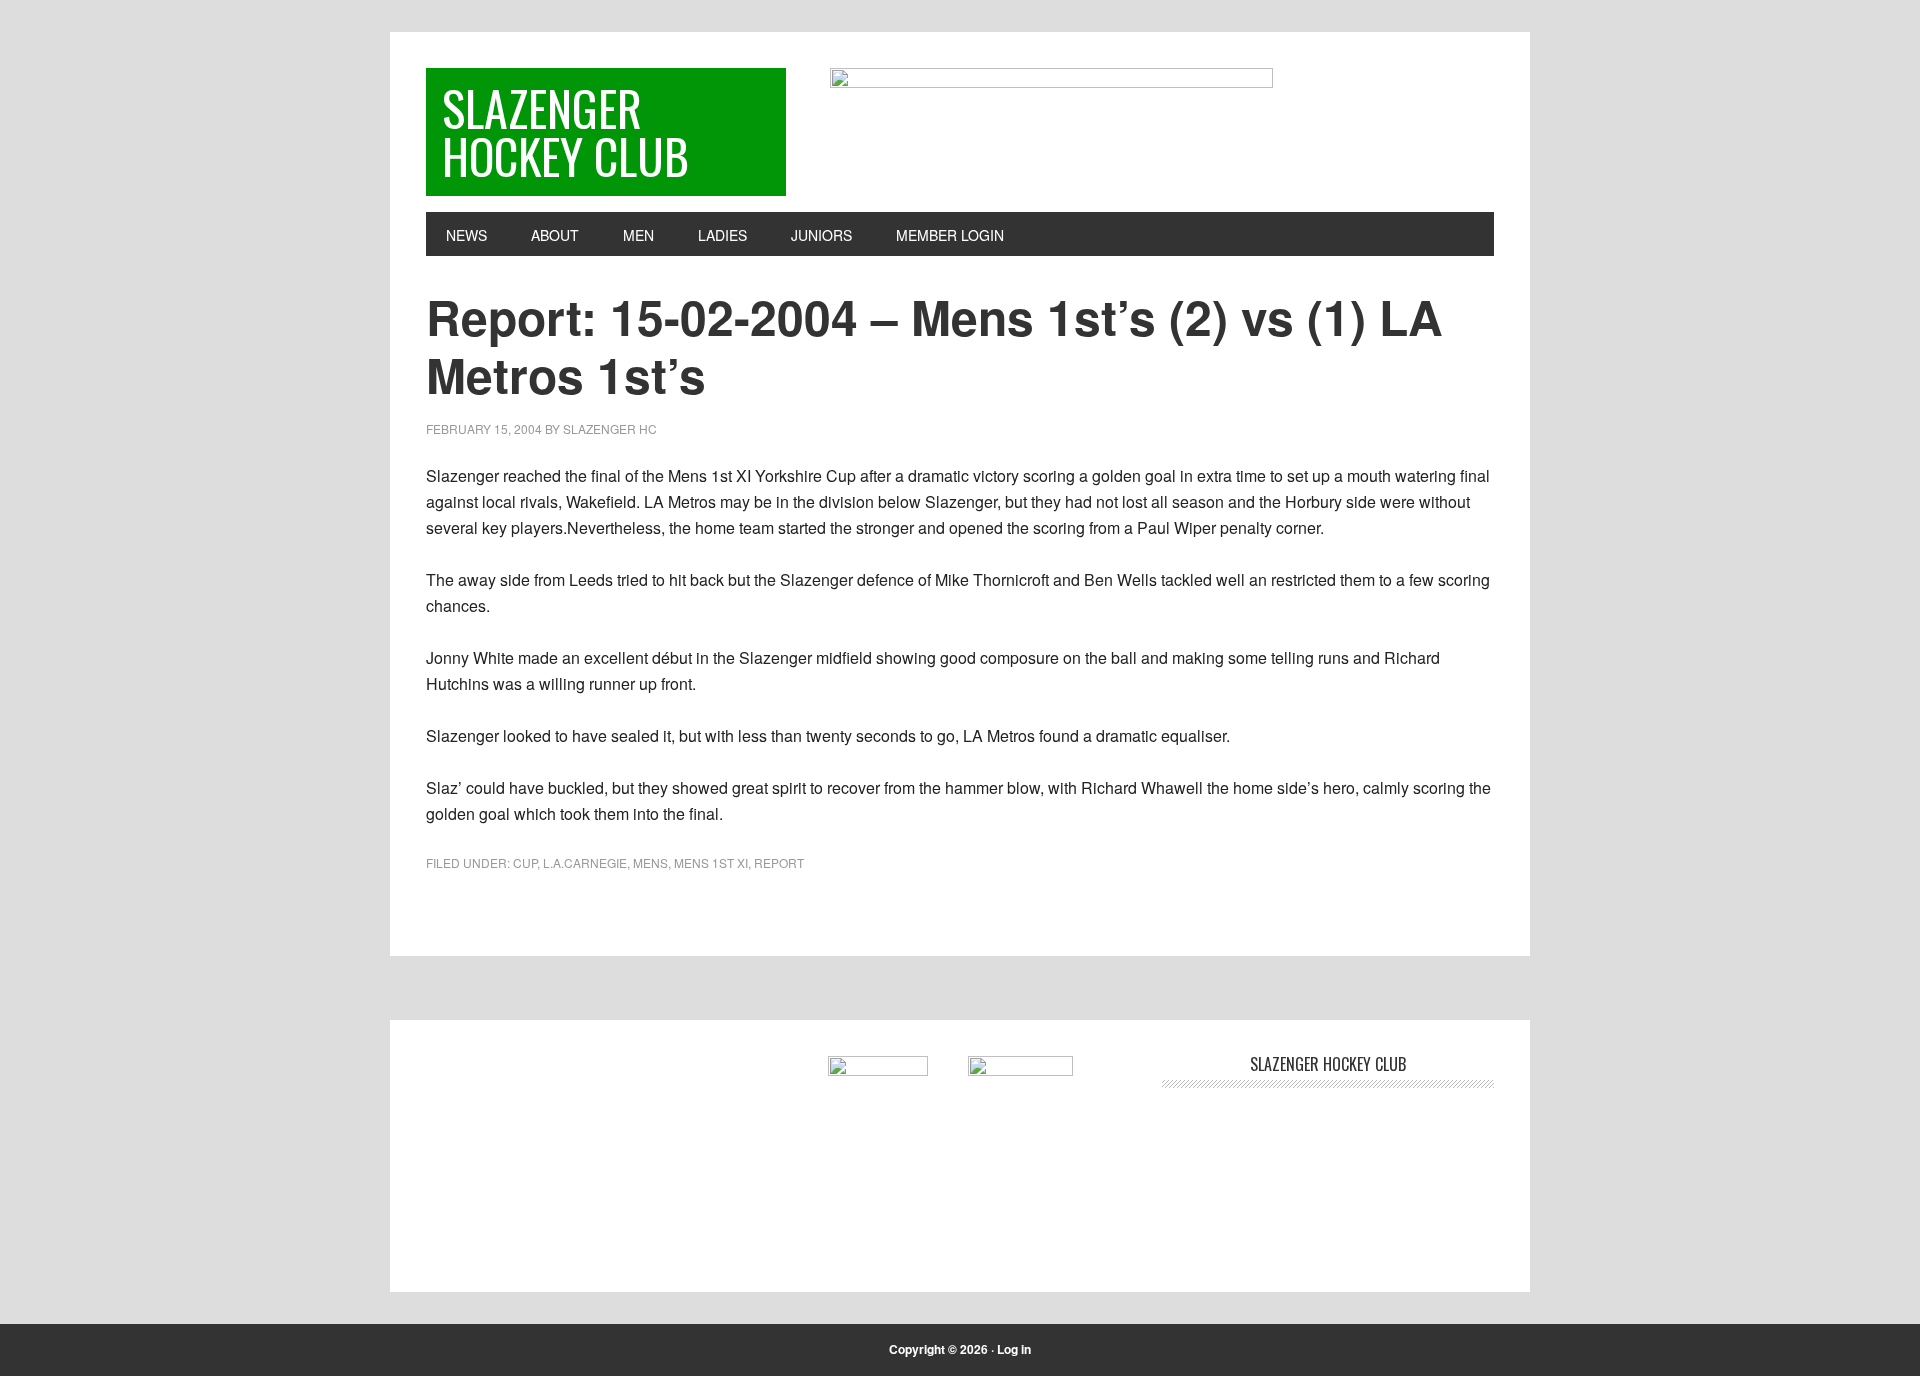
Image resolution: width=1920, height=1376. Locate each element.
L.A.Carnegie (585, 862)
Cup (525, 862)
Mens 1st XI (711, 862)
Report (779, 862)
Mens (650, 862)
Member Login (950, 235)
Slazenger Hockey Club (565, 131)
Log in (1014, 1349)
